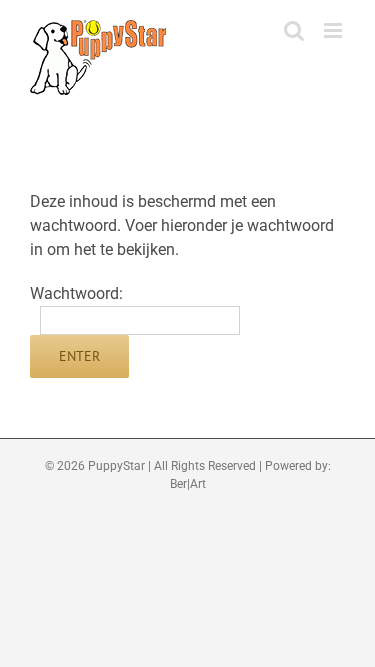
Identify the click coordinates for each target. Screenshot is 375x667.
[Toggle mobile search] (294, 30)
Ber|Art (188, 484)
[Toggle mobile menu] (334, 30)
